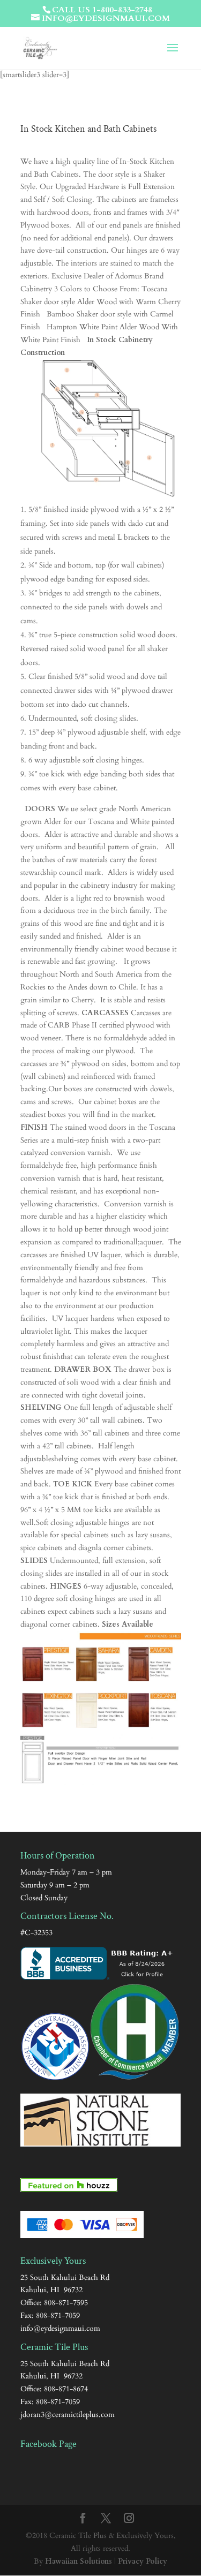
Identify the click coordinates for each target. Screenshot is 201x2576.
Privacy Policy (143, 2561)
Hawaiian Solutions (79, 2561)
